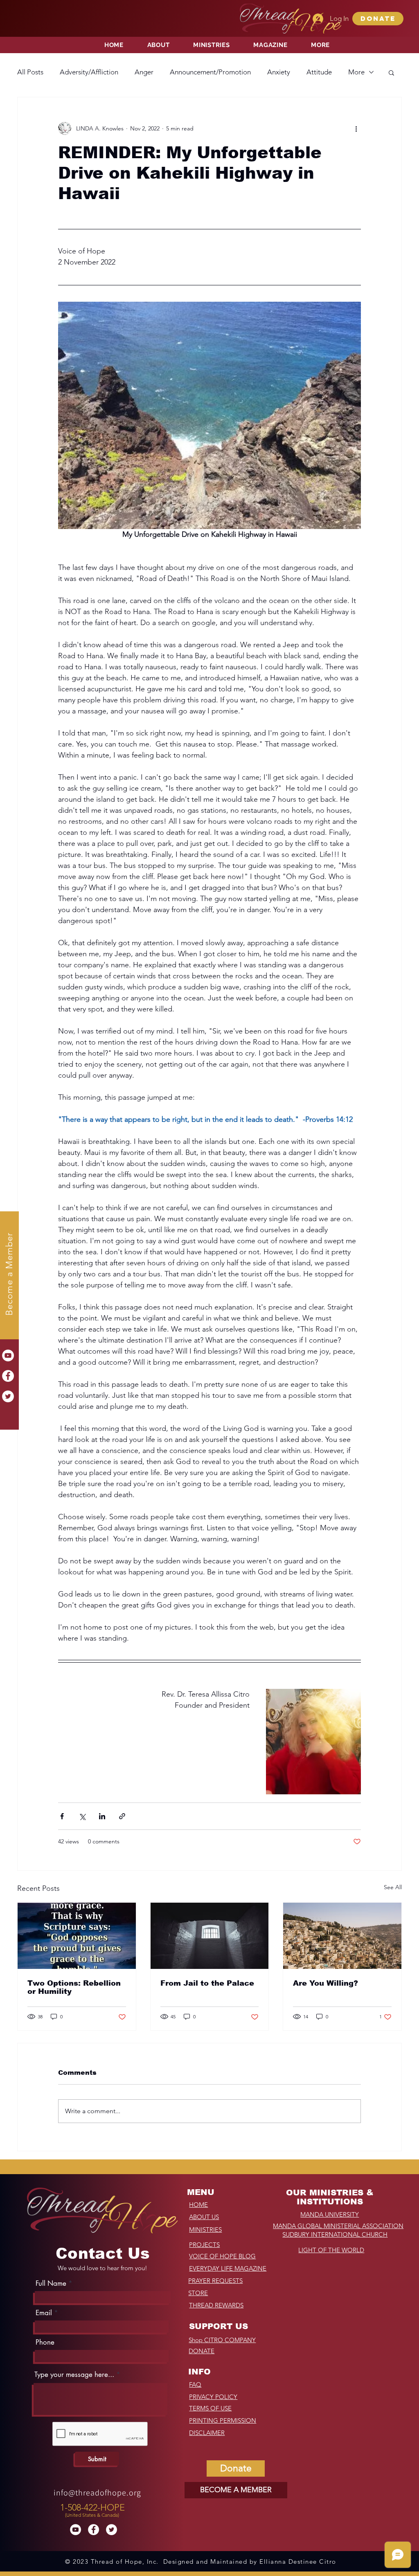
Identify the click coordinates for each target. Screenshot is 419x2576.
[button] (378, 19)
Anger (144, 72)
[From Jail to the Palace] (210, 1936)
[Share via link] (122, 1816)
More (356, 72)
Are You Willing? (326, 1983)
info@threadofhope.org (97, 2493)
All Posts (30, 72)
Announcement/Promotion (210, 72)
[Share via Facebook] (62, 1816)
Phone (45, 2342)
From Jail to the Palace (207, 1983)
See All (393, 1887)
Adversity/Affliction (89, 72)
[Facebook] (8, 1376)
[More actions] (356, 128)
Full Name (51, 2283)
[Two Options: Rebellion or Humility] (77, 1936)
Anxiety (279, 72)
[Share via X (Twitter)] (82, 1816)
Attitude (319, 72)
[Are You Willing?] (342, 1936)
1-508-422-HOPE (92, 2508)
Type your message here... (74, 2375)
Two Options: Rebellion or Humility (74, 1987)
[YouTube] (8, 1355)
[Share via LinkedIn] (102, 1816)
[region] (93, 2508)
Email (44, 2313)
